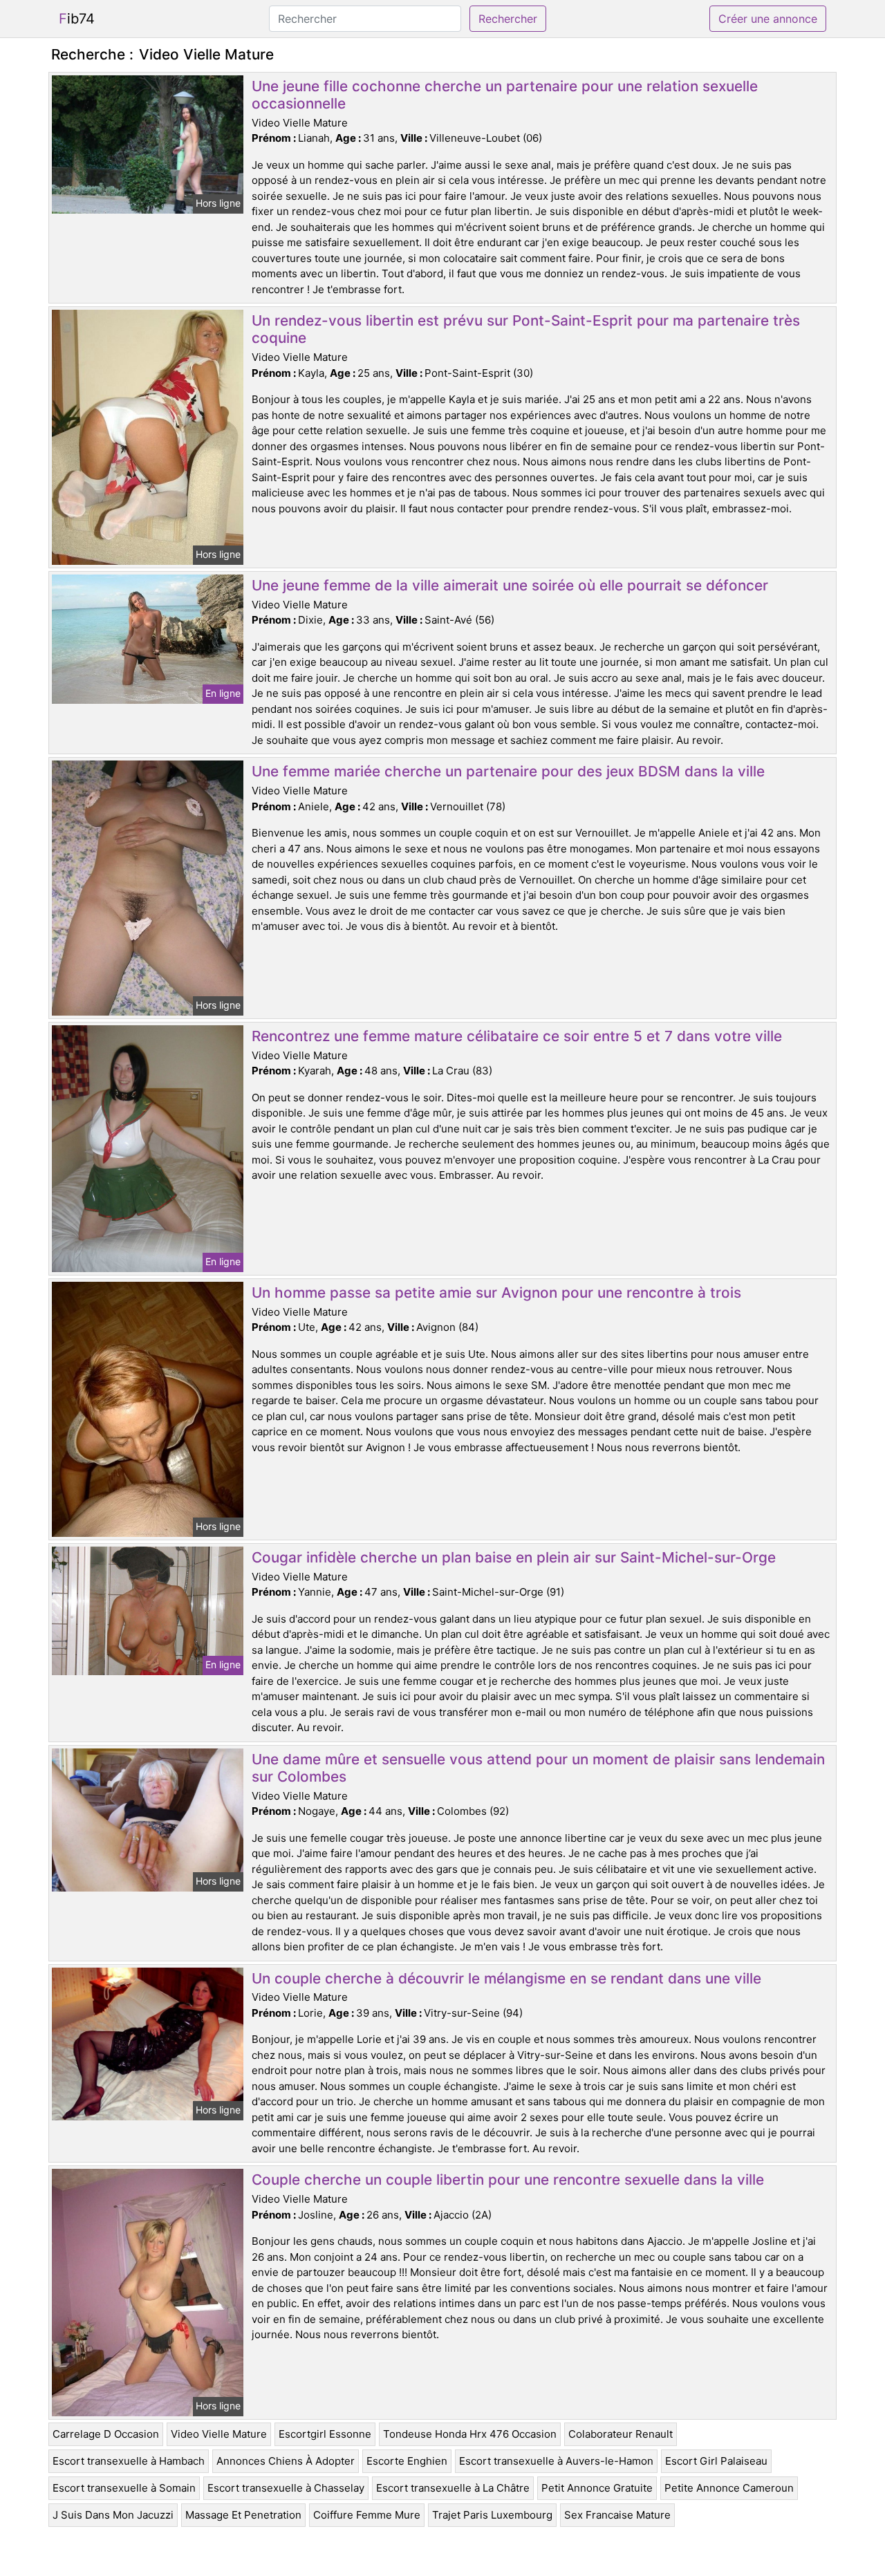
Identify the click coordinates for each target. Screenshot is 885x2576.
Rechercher (508, 19)
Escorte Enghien (407, 2461)
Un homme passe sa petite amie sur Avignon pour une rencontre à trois (496, 1292)
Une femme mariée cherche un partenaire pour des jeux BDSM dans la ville (508, 771)
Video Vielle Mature (219, 2434)
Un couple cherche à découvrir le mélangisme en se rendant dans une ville (506, 1978)
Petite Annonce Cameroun (729, 2488)
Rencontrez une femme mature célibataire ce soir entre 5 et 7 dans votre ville (517, 1036)
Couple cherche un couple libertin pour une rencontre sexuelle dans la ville (508, 2180)
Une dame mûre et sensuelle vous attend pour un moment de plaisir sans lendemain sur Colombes (538, 1768)
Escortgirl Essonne (325, 2434)
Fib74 (77, 19)
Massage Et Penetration (243, 2515)
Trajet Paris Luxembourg (492, 2515)
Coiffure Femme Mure (367, 2515)
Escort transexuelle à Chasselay (286, 2488)
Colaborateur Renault (621, 2434)
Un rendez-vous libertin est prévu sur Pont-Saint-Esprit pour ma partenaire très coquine (526, 329)
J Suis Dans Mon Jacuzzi (113, 2515)
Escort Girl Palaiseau (716, 2461)
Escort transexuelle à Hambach (129, 2461)
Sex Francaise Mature (617, 2515)
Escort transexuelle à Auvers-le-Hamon (556, 2461)
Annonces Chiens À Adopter (286, 2461)
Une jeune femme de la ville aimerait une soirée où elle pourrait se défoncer (510, 585)
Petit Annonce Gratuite (597, 2488)
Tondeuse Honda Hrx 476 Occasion (470, 2434)
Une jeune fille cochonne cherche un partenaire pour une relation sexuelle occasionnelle (505, 95)
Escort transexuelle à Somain (124, 2488)
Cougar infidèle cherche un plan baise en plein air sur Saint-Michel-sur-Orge (514, 1557)
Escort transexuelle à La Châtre (453, 2488)
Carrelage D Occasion (106, 2434)
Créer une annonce (768, 19)
